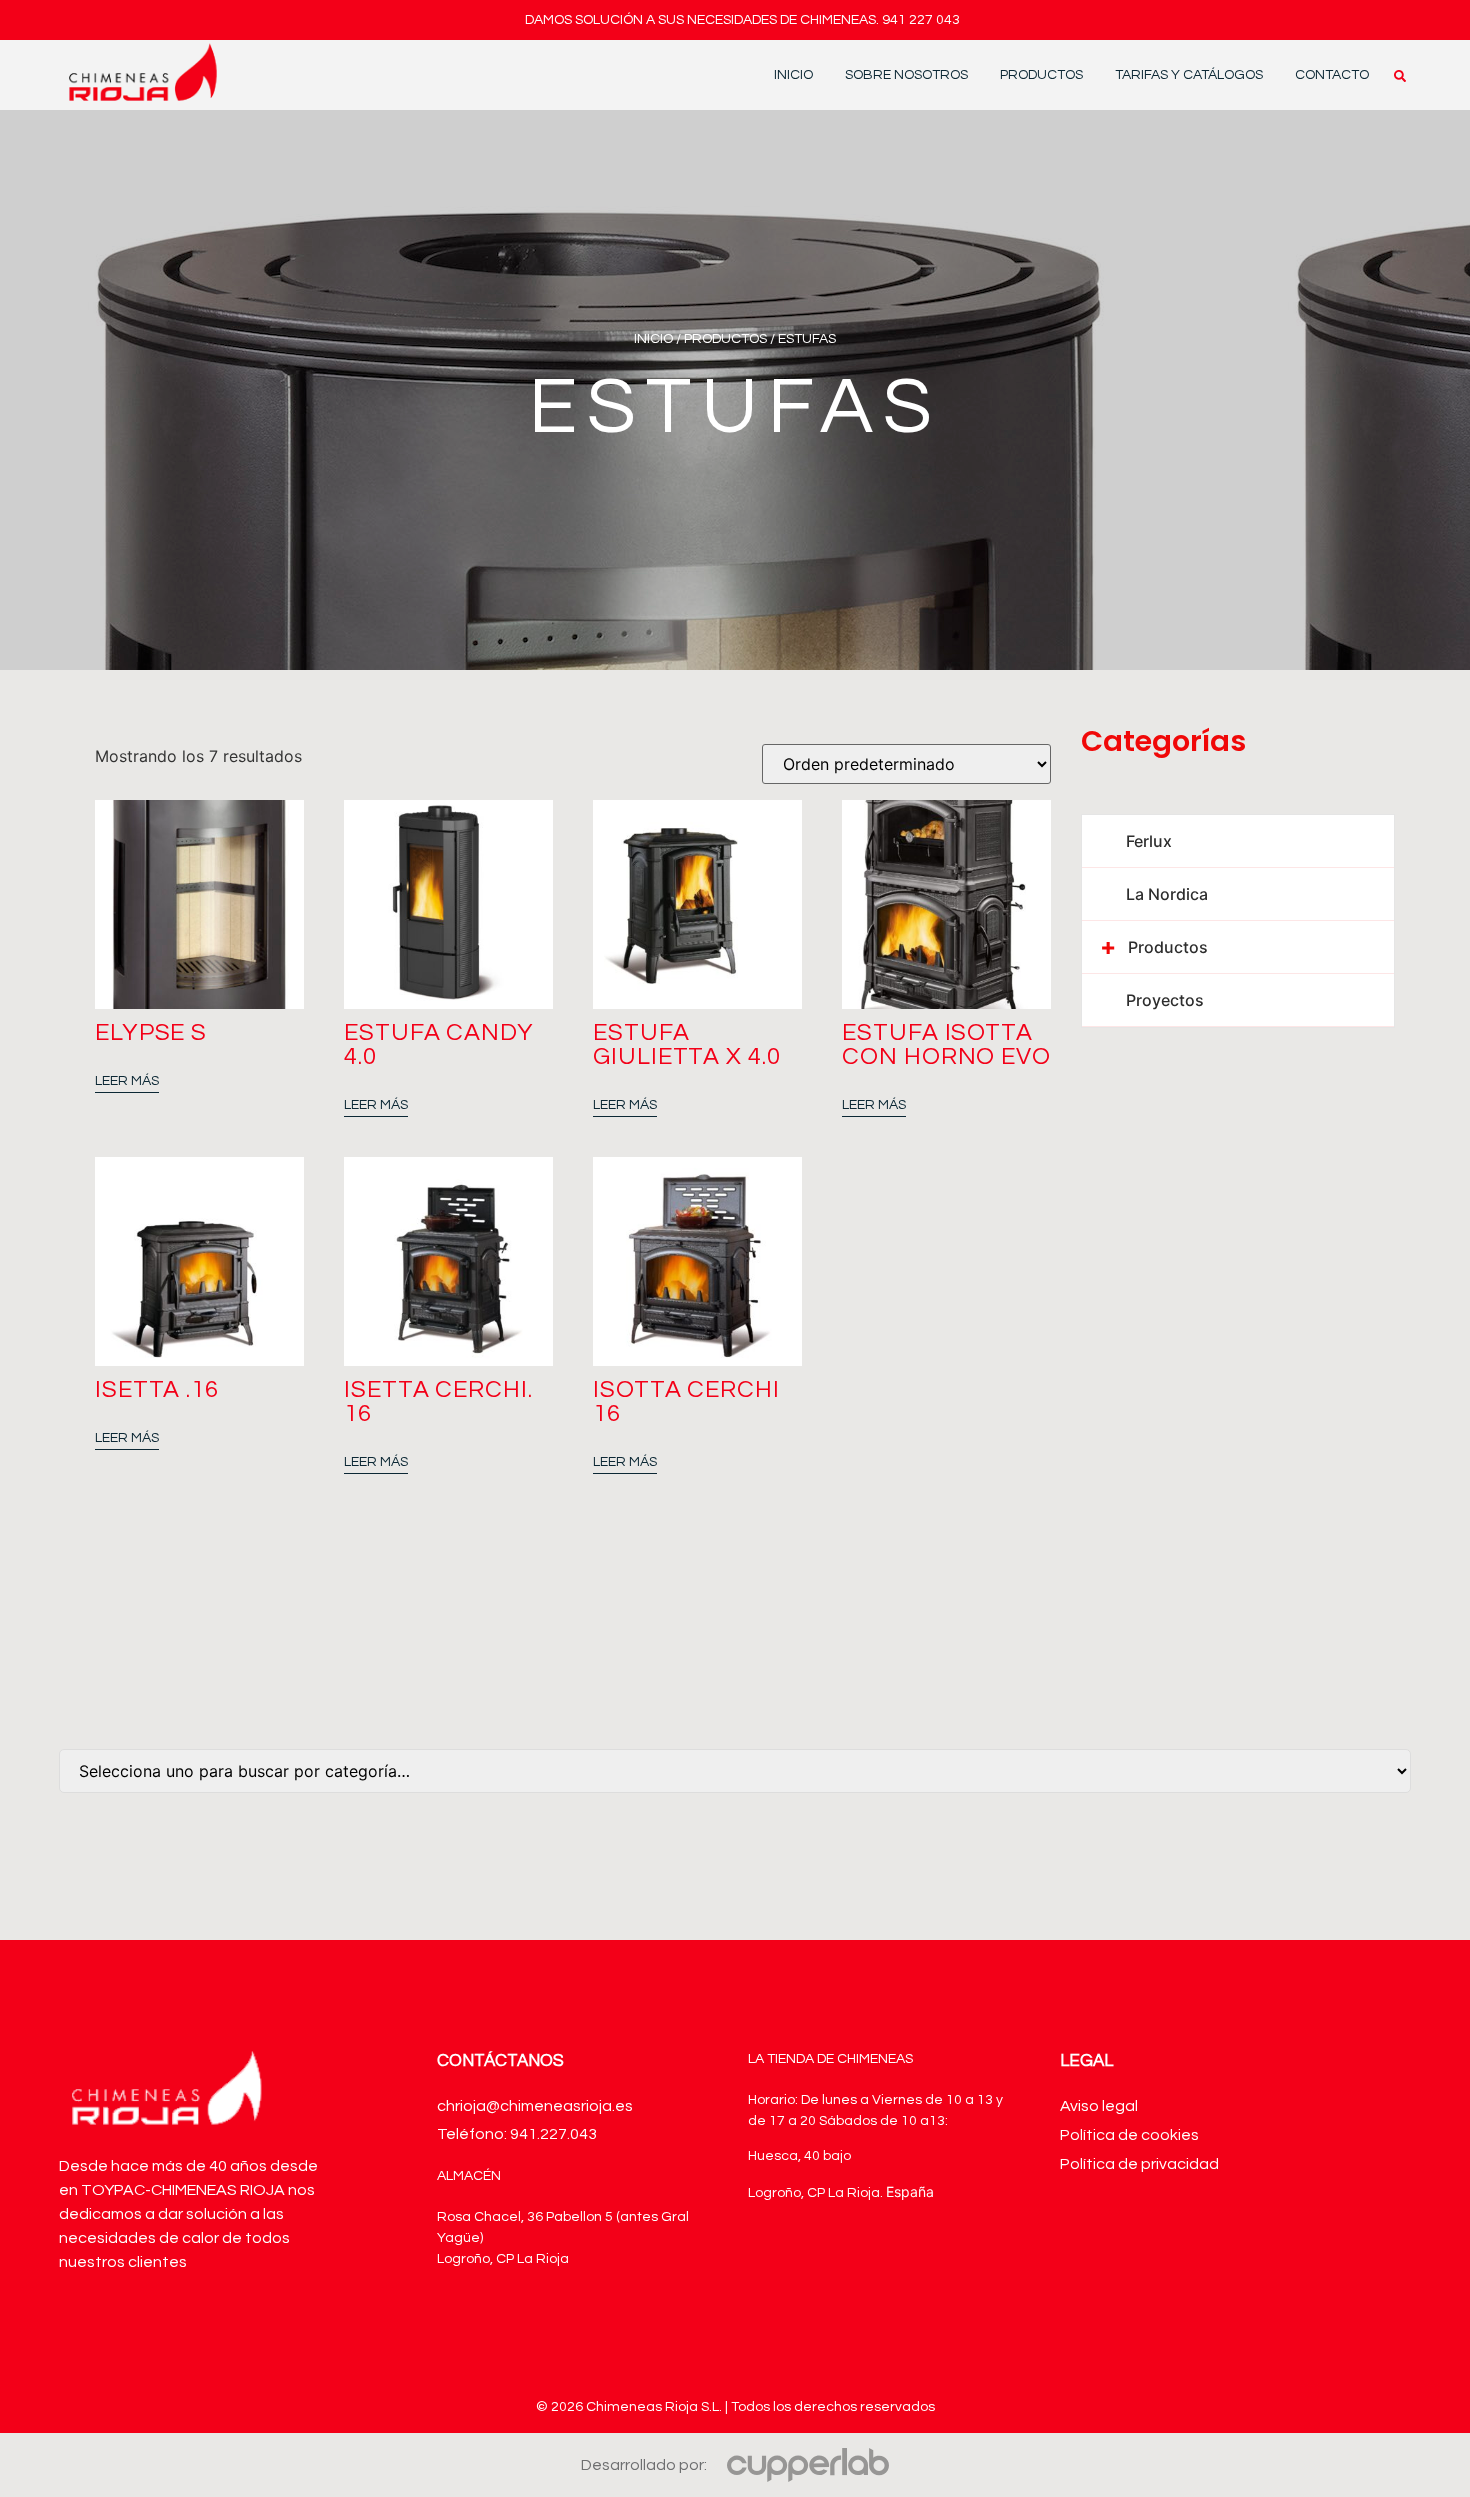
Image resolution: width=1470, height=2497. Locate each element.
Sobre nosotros (906, 75)
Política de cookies (1129, 2135)
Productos (1041, 75)
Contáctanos (500, 2061)
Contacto (1332, 75)
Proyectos (1165, 1000)
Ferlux (1149, 841)
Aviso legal (1099, 2106)
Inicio (793, 75)
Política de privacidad (1139, 2164)
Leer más (127, 1081)
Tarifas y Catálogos (1189, 75)
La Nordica (1167, 894)
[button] (1400, 76)
